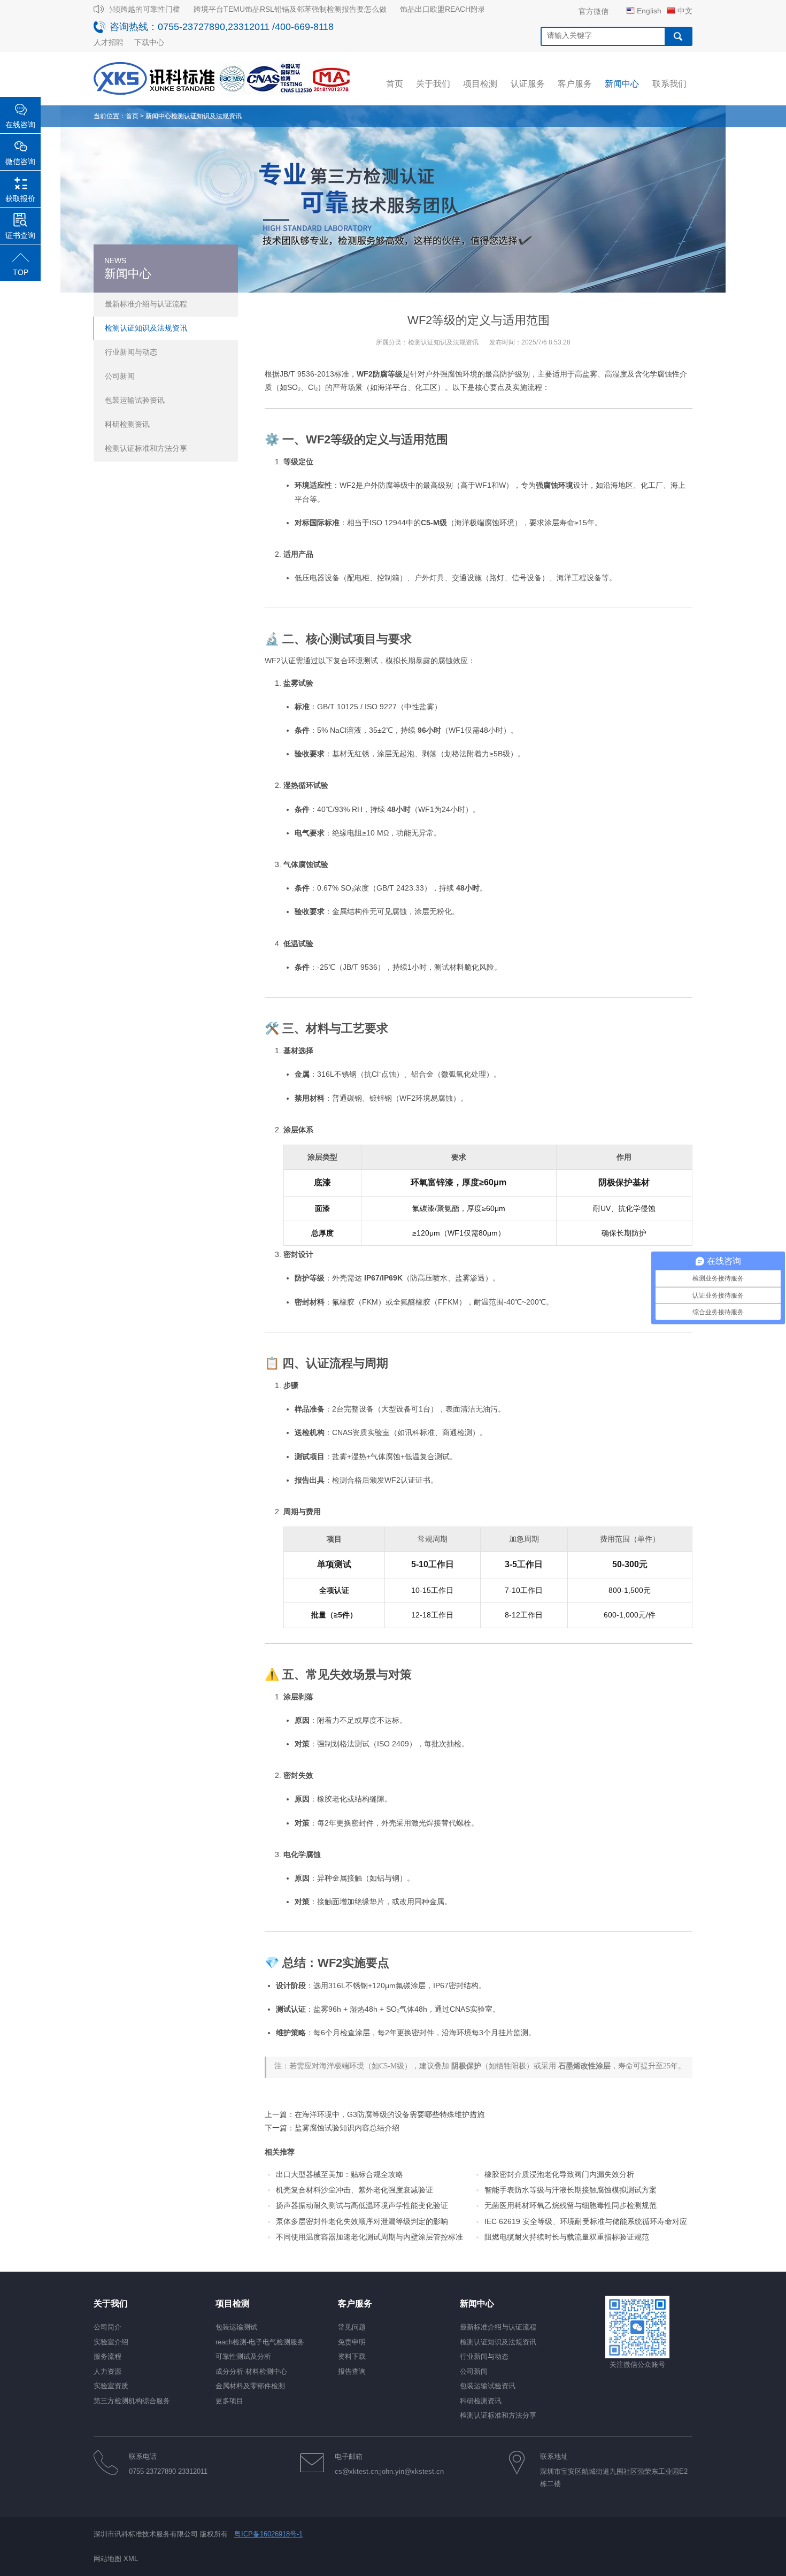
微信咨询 (20, 162)
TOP (21, 272)
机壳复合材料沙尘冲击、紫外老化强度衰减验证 (355, 2190)
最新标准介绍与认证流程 (146, 304)
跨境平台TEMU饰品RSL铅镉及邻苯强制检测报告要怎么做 (270, 9)
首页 (132, 116)
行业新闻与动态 (131, 352)
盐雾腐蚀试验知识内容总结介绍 (347, 2128)
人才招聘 (109, 42)
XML (131, 2559)
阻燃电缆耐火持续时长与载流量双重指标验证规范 (567, 2237)
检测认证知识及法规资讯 (206, 116)
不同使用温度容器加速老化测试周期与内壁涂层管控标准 (369, 2237)
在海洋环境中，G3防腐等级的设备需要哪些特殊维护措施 (390, 2114)
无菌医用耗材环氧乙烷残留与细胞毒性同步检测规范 (571, 2205)
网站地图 (107, 2559)
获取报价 (20, 198)
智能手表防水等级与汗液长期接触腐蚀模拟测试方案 (571, 2190)
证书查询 (20, 235)
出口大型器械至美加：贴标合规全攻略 (340, 2174)
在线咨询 (20, 125)
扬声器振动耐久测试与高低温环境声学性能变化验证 (362, 2205)
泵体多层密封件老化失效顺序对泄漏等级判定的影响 (362, 2221)
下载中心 (149, 42)
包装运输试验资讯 (135, 400)
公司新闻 (120, 376)
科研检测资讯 (127, 424)
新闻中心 (158, 116)
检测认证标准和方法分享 (146, 448)
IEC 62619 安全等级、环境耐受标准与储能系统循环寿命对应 (586, 2221)
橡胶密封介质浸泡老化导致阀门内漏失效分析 (559, 2174)
